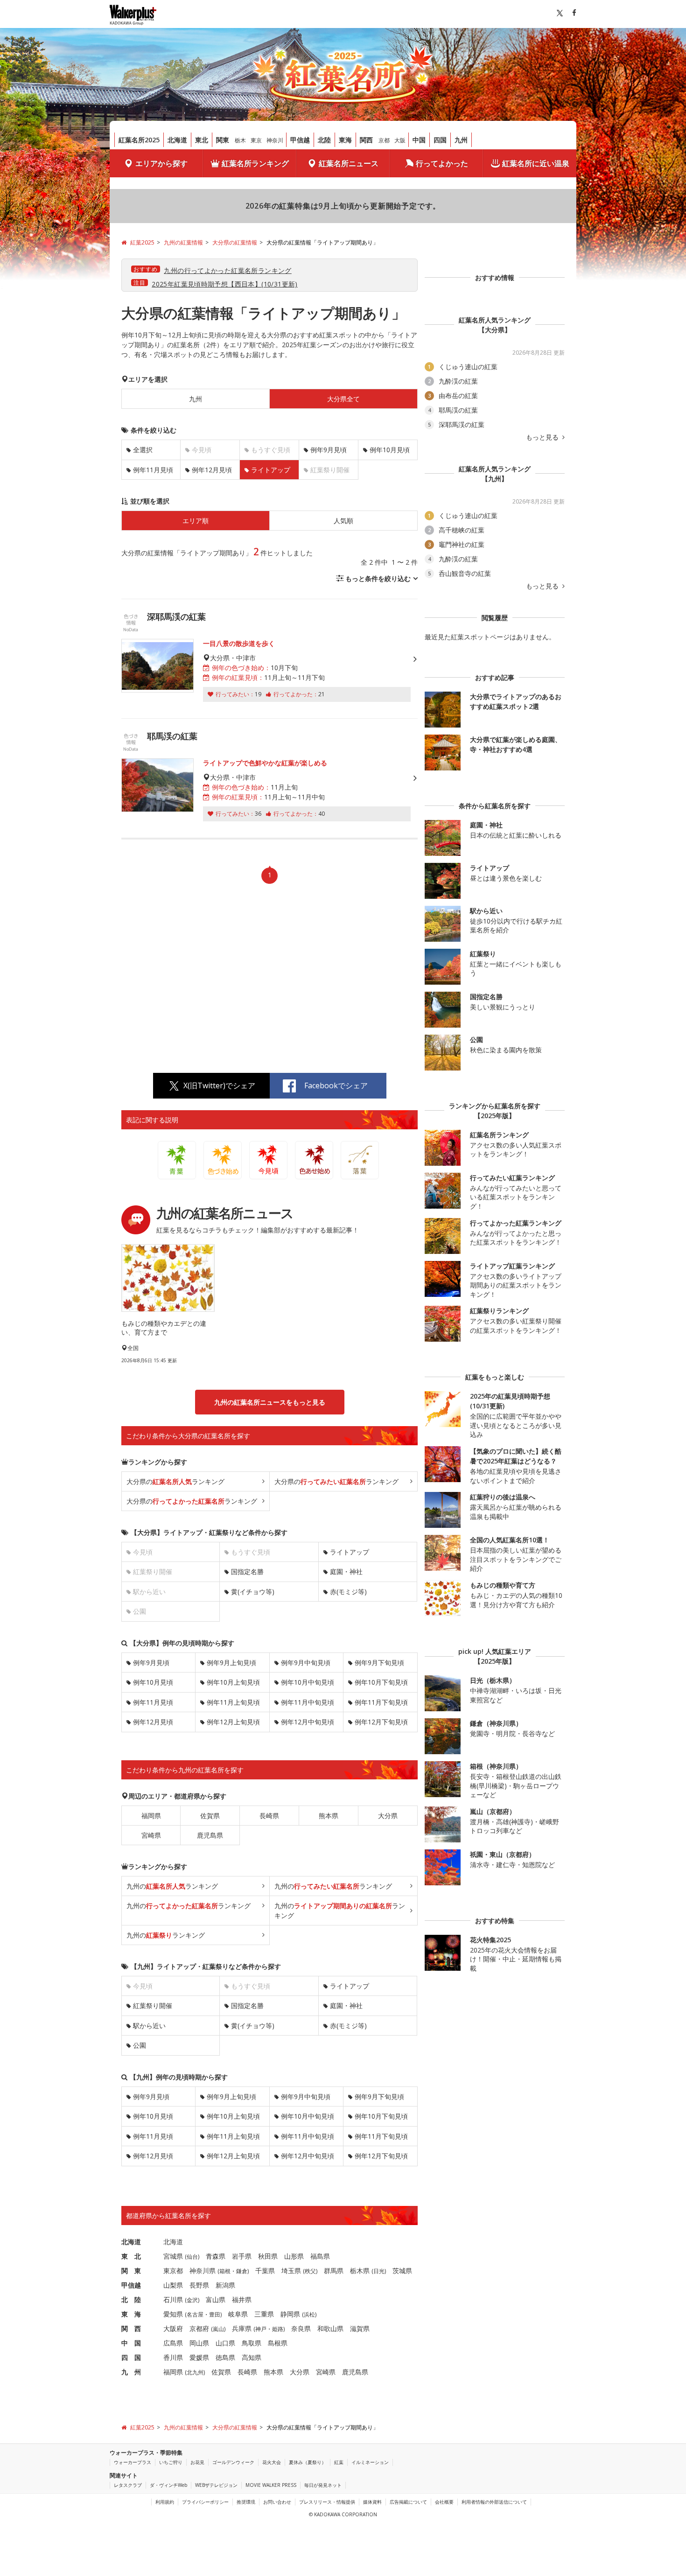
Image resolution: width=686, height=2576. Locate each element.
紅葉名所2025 (139, 140)
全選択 (143, 450)
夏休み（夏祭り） (308, 2462)
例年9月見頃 (329, 450)
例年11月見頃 (153, 470)
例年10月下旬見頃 (381, 1682)
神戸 (261, 2329)
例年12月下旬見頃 (381, 1722)
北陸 (324, 140)
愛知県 (173, 2314)
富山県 (216, 2299)
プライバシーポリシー (205, 2502)
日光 (379, 2271)
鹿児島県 (210, 1835)
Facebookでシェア (336, 1085)
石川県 (173, 2299)
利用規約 (165, 2502)
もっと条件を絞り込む (378, 578)
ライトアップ (350, 1552)
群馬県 (334, 2271)
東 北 (131, 2256)
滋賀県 (360, 2328)
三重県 (264, 2314)
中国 (419, 140)
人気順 (343, 521)
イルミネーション (370, 2462)
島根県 (278, 2343)
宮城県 (173, 2256)
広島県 (173, 2343)
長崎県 (269, 1816)
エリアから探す (161, 163)
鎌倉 (242, 2271)
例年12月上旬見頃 (233, 1722)
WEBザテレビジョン (216, 2485)
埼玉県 (291, 2271)
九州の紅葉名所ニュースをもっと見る (270, 1402)
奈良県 (301, 2328)
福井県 (242, 2299)
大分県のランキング (175, 1481)
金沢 (192, 2300)
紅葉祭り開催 (153, 2005)
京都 (384, 140)
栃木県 (360, 2271)
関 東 (131, 2271)
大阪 (400, 140)
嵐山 (218, 2329)
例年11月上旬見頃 (233, 1702)
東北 (202, 140)
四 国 (131, 2357)
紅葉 (339, 2462)
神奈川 (275, 140)
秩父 (310, 2271)
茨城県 (402, 2271)
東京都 (173, 2271)
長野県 (199, 2285)
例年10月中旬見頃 (308, 1682)
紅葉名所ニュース (349, 163)
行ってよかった (442, 163)
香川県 (173, 2357)
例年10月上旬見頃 (233, 1682)
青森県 (216, 2256)
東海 (345, 140)
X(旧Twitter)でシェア (219, 1085)
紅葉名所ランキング (255, 163)
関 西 (131, 2328)
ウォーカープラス (133, 2462)
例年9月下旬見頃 (379, 1662)
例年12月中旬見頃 (308, 1722)
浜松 (309, 2314)
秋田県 (268, 2256)
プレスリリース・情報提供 (327, 2502)
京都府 (199, 2328)
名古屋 (195, 2314)
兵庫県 (242, 2328)
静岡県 (290, 2314)
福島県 (320, 2256)
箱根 (225, 2271)
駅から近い (149, 2026)
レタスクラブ (128, 2485)
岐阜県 (238, 2314)
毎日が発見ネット (323, 2485)
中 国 (131, 2343)
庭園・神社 (346, 1571)
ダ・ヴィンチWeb (168, 2485)
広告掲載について (408, 2502)
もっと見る (543, 437)
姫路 (278, 2329)
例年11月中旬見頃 (308, 1702)
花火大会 (272, 2462)
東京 (256, 140)
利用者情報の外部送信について (494, 2502)
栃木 (240, 140)
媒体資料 (372, 2502)
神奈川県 (203, 2271)
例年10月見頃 (390, 450)
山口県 (225, 2343)
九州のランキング (172, 1886)
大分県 (388, 1816)
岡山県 (199, 2343)
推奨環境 (246, 2502)
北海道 (177, 140)
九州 (461, 140)
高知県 (252, 2357)
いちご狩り (171, 2462)
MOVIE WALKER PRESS (271, 2485)
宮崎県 (151, 1835)
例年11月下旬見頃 (381, 1702)
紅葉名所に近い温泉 (536, 163)
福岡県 (151, 1816)
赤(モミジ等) (348, 1592)
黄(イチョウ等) (253, 1592)
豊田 (215, 2314)
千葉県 (265, 2271)
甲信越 (300, 140)
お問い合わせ (277, 2502)
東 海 (131, 2314)
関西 (366, 140)
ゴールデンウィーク (233, 2462)
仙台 (192, 2257)
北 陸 (131, 2299)
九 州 (131, 2372)
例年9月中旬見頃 (306, 1662)
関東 (223, 140)
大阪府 (173, 2328)
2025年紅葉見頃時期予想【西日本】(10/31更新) (225, 284)
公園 (140, 2045)
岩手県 (242, 2256)
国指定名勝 (247, 1571)
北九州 (195, 2372)
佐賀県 (210, 1816)
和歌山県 (330, 2328)
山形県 (294, 2256)
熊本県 (329, 1816)
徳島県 (225, 2357)
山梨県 (173, 2285)
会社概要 (444, 2502)
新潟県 (225, 2285)
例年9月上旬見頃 (231, 1662)
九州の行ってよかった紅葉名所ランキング (227, 270)
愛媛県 (199, 2357)
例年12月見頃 (212, 470)
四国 (440, 140)
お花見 (197, 2462)
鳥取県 (252, 2343)
